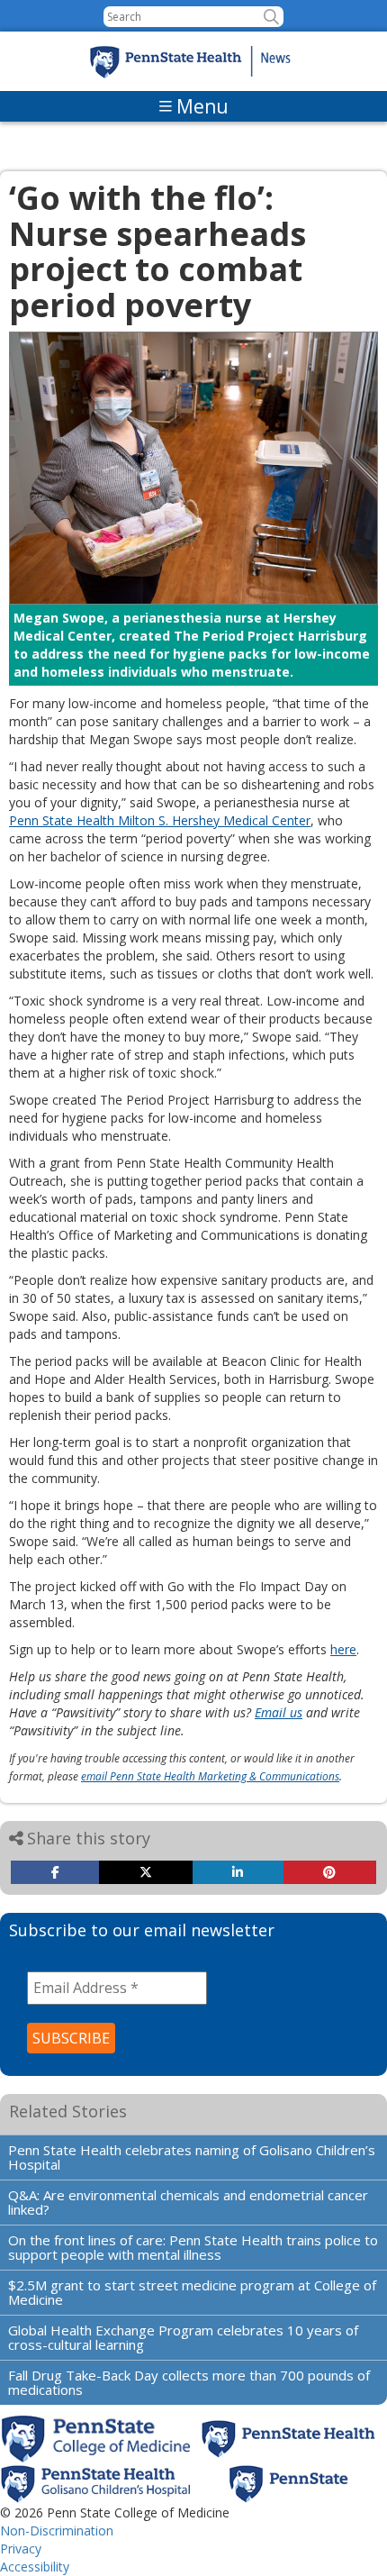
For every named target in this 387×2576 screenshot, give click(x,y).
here (343, 1649)
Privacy (21, 2549)
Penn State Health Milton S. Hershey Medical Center (160, 820)
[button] (271, 17)
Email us (279, 1712)
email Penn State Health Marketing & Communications (210, 1776)
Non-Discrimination (57, 2530)
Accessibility (35, 2567)
